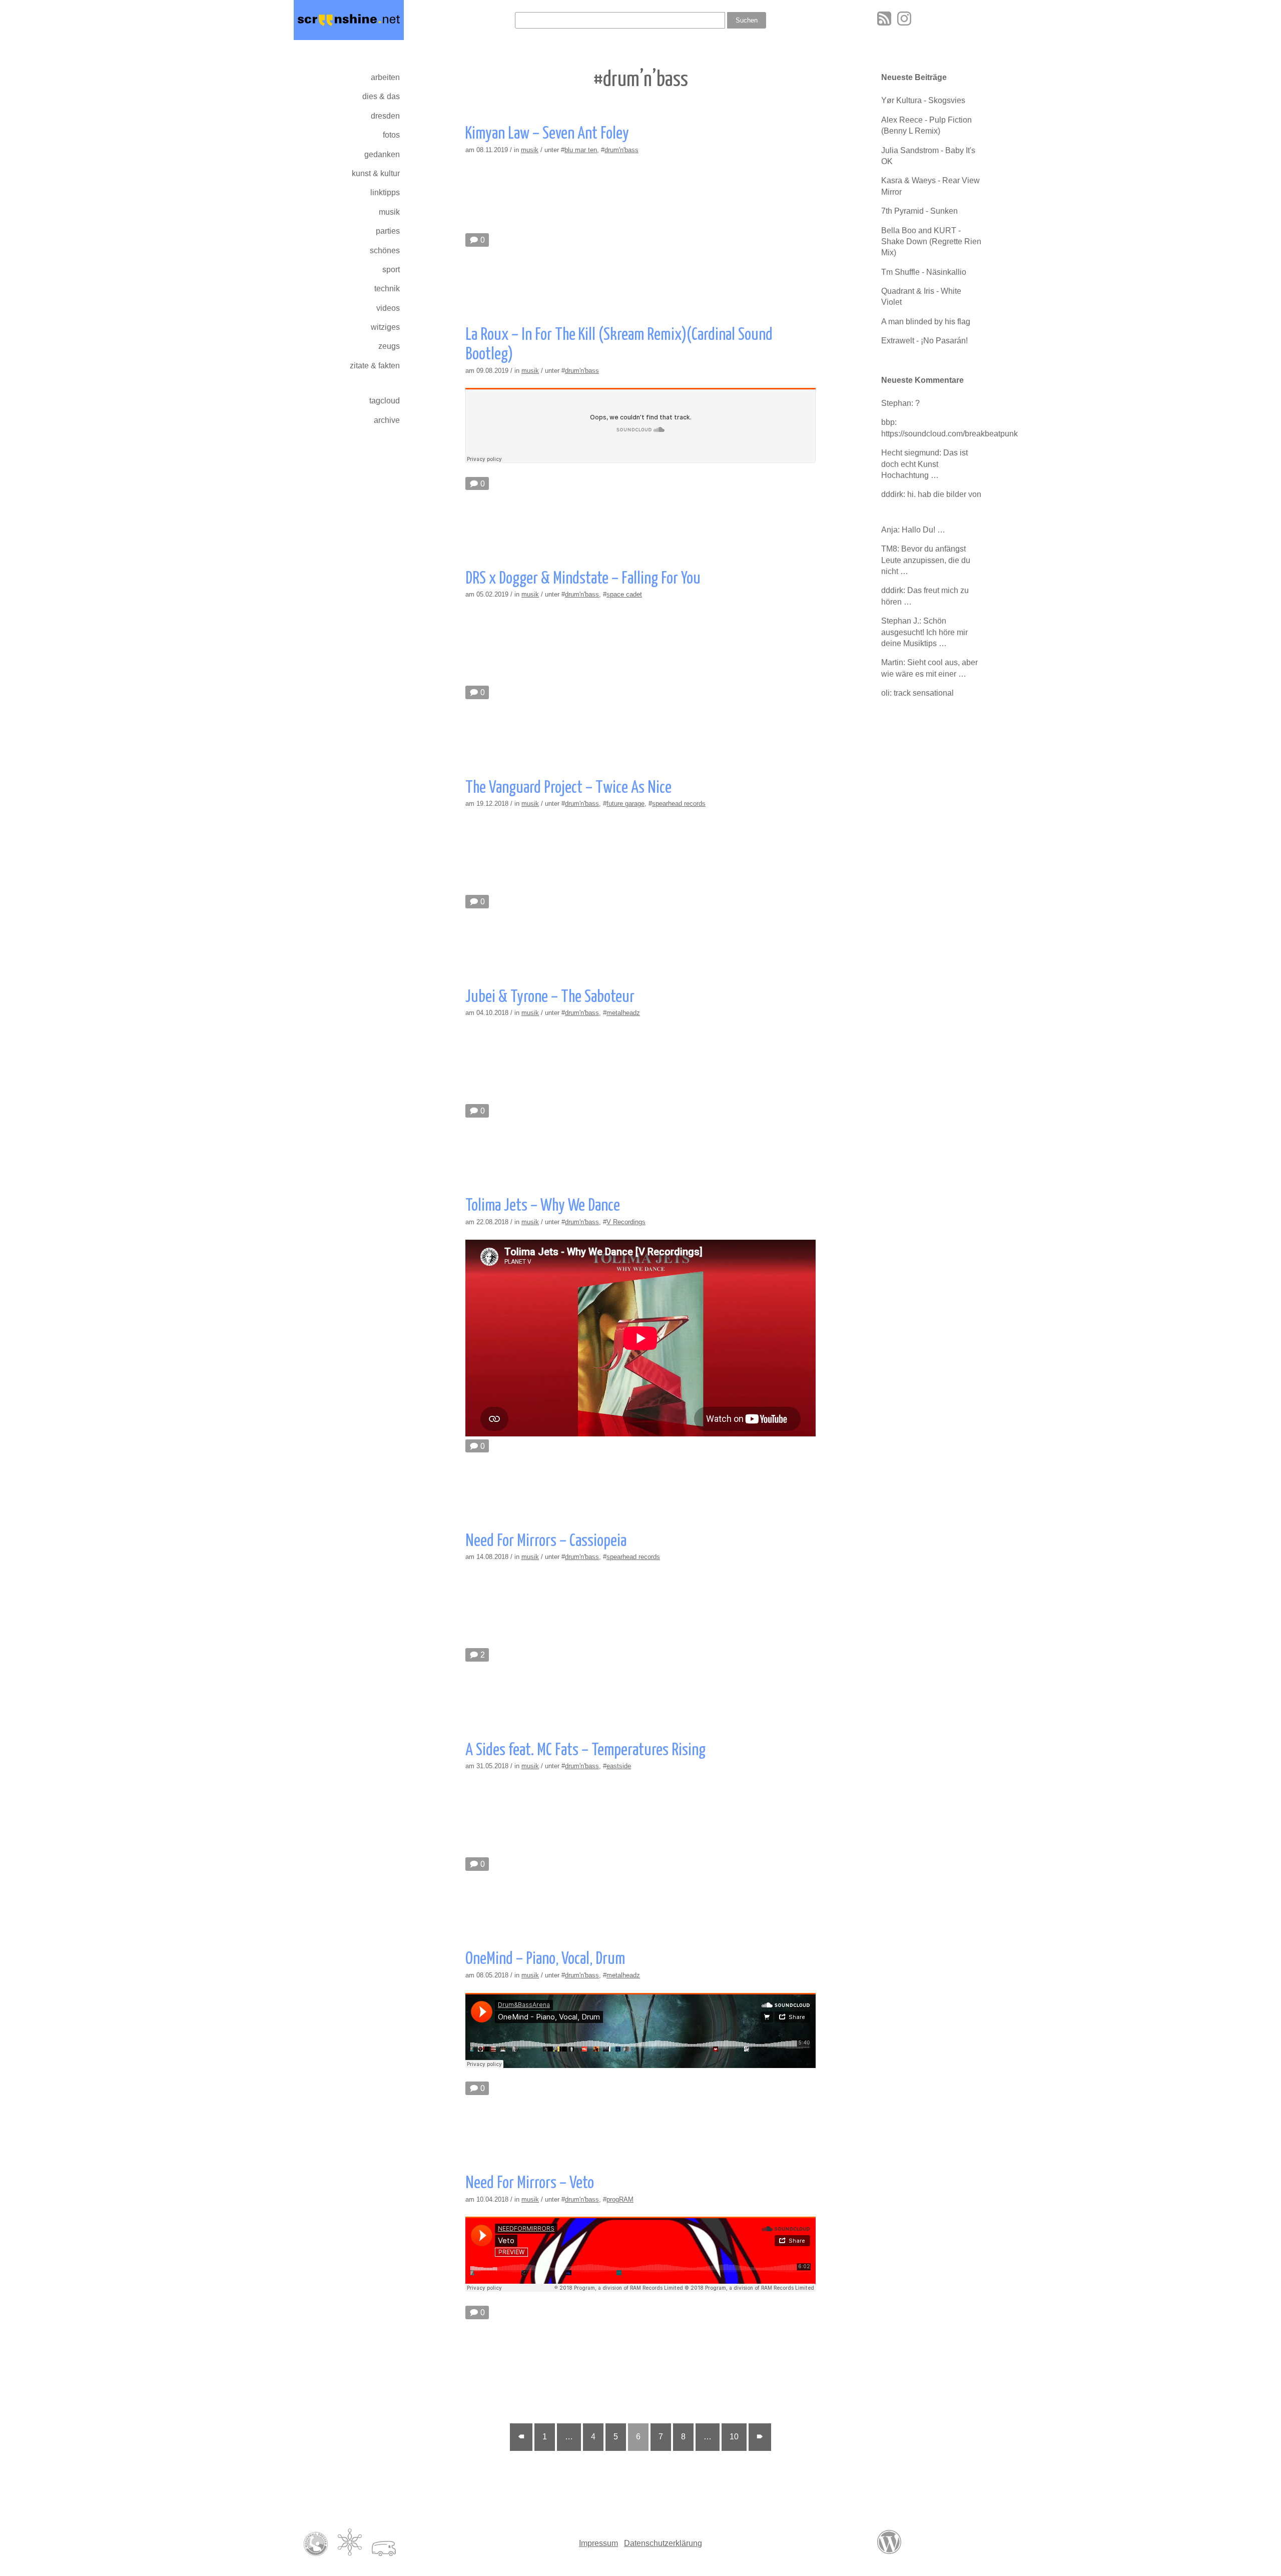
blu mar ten (581, 150)
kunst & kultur (376, 173)
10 (734, 2437)
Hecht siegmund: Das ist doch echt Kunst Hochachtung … (924, 464)
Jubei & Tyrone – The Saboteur (550, 997)
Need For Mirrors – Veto (530, 2183)
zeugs (389, 346)
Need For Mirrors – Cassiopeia (546, 1541)
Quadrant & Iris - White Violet (921, 297)
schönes (385, 250)
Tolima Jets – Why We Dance (543, 1206)
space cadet (624, 594)
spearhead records (679, 804)
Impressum (598, 2543)
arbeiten (385, 77)
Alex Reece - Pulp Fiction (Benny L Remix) (926, 125)
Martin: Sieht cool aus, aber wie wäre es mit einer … (929, 668)
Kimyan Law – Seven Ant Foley (547, 134)
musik (389, 212)
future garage (625, 804)
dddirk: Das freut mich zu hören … (925, 596)
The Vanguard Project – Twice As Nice (568, 788)
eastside (619, 1766)
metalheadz (623, 1013)
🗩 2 (477, 1655)
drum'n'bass (621, 150)
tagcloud (385, 401)
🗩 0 (477, 240)
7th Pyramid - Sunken (919, 211)
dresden (385, 116)
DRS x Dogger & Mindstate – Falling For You (583, 579)
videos (388, 308)
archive (387, 420)
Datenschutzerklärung (663, 2543)
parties (388, 231)
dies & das (381, 96)
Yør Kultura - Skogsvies (923, 100)
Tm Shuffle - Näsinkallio (924, 272)
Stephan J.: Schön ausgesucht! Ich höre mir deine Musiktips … (924, 632)
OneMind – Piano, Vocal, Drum (545, 1959)
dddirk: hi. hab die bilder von (931, 494)
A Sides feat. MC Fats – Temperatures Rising (585, 1750)
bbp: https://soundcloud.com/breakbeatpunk (934, 428)
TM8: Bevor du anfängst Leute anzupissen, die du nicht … (926, 560)
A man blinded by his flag (926, 322)
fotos (391, 135)
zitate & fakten (375, 366)
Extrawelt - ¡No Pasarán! (924, 341)
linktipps (385, 192)
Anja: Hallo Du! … (913, 530)
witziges (385, 327)
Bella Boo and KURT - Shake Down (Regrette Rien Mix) (931, 242)
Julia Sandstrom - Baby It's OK (928, 156)
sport (391, 270)
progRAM (620, 2199)
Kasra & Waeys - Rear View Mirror (930, 186)
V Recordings (626, 1222)
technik (387, 289)
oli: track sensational (917, 693)
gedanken (382, 154)
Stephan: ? (900, 403)
